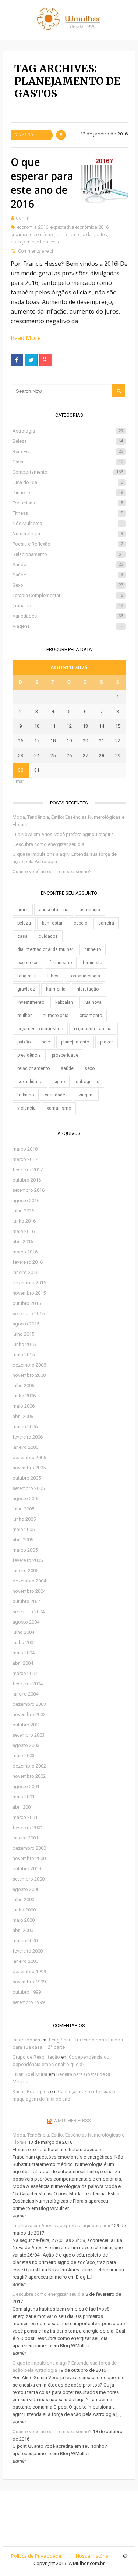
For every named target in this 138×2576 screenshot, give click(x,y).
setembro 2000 (29, 1879)
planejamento (75, 1042)
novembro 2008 (29, 1375)
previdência (29, 1055)
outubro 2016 (27, 1180)
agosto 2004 (26, 1622)
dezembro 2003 (29, 1704)
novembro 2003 (29, 1714)
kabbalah (64, 1002)
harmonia (56, 989)
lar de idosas (26, 2040)
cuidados (48, 936)
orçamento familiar (93, 1029)
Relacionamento (68, 554)
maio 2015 (24, 1355)
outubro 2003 (27, 1725)
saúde (67, 1068)
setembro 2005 (29, 1488)
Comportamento (68, 472)
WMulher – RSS (72, 2121)
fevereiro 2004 (28, 1684)
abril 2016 (23, 1242)
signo (59, 1082)
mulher (24, 1016)
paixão (24, 1042)
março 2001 (25, 1817)
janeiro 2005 (25, 1571)
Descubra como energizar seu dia (48, 844)
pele (46, 1042)
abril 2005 (23, 1540)
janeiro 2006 (25, 1447)
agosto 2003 (26, 1745)
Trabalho (68, 606)
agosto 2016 (26, 1200)
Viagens (68, 626)
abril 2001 (23, 1807)
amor (23, 910)
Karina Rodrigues (31, 2092)
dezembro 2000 (29, 1848)
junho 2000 (24, 1910)
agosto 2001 (26, 1786)
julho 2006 (23, 1385)
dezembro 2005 (29, 1457)
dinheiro (93, 949)
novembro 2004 (29, 1591)
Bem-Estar (68, 451)
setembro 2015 (29, 1314)
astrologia (90, 910)
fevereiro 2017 (28, 1170)
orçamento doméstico (33, 234)
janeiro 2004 (25, 1694)
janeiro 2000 (25, 1961)
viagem (86, 1095)
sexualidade (30, 1082)
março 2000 (25, 1941)
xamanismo (59, 1108)
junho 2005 (24, 1519)
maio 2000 (24, 1920)
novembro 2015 (29, 1293)
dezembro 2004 (29, 1581)
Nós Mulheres (68, 523)
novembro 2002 (29, 1776)
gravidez (26, 989)
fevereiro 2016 (28, 1262)
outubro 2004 (27, 1601)
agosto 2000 (26, 1889)
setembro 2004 (29, 1612)
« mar (18, 781)
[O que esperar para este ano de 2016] (104, 180)
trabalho (26, 1095)
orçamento (91, 1016)
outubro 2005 (27, 1478)
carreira (106, 923)
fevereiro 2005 (28, 1560)
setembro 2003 (29, 1735)
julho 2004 (23, 1632)
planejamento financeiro (36, 242)
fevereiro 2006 (28, 1437)
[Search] (119, 391)
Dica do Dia (68, 482)
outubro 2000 (27, 1869)
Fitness (68, 513)
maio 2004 (24, 1653)
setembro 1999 (29, 2002)
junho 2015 (24, 1344)
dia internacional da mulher (45, 949)
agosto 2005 (26, 1499)
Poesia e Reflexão (68, 544)
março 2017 (25, 1159)
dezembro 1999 (29, 1971)
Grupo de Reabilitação (36, 2057)
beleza (24, 923)
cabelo (80, 923)
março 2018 (25, 1149)
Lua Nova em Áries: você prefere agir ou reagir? (63, 834)
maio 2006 (24, 1406)
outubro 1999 (27, 1992)
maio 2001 (24, 1797)
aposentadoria (54, 910)
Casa (68, 462)
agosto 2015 (26, 1324)
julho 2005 (23, 1509)
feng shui (27, 976)
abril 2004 (23, 1663)
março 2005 (25, 1550)
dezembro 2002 (29, 1766)
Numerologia (68, 534)
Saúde (68, 565)
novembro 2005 (29, 1468)
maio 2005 (24, 1529)
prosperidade (65, 1055)
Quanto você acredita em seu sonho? (52, 871)
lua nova (93, 1002)
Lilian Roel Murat (30, 2074)
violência (26, 1108)
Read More (26, 338)
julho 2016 (23, 1211)
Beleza (68, 441)
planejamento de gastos (82, 234)
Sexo (68, 585)
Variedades (68, 616)
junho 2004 (24, 1642)
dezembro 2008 (29, 1365)
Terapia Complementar (68, 595)
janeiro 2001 (25, 1838)
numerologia (56, 1016)
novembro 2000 (29, 1858)
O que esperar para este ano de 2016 (42, 183)
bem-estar (52, 923)
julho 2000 (23, 1900)
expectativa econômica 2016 (79, 227)
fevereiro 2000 (28, 1951)
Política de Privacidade (36, 2556)
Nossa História (92, 2556)
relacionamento (33, 1068)
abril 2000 (23, 1930)
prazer (107, 1042)
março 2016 (25, 1252)
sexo (90, 1068)
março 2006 (25, 1427)
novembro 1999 (29, 1982)
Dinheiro (24, 135)
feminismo (61, 963)
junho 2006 (24, 1396)
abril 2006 (23, 1416)
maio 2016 (24, 1231)
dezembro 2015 (29, 1283)
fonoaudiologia (85, 976)
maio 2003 (24, 1756)
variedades (56, 1095)
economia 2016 (33, 227)
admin (23, 218)
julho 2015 (23, 1334)
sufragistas (88, 1082)
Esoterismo (68, 503)
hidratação (88, 989)
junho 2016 (24, 1221)
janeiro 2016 (25, 1272)
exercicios (28, 963)
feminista (93, 963)
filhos (53, 976)
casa (22, 936)
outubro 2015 (27, 1303)
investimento (31, 1002)
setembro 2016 (29, 1190)
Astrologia (68, 431)
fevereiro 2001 (28, 1828)
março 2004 (25, 1673)
